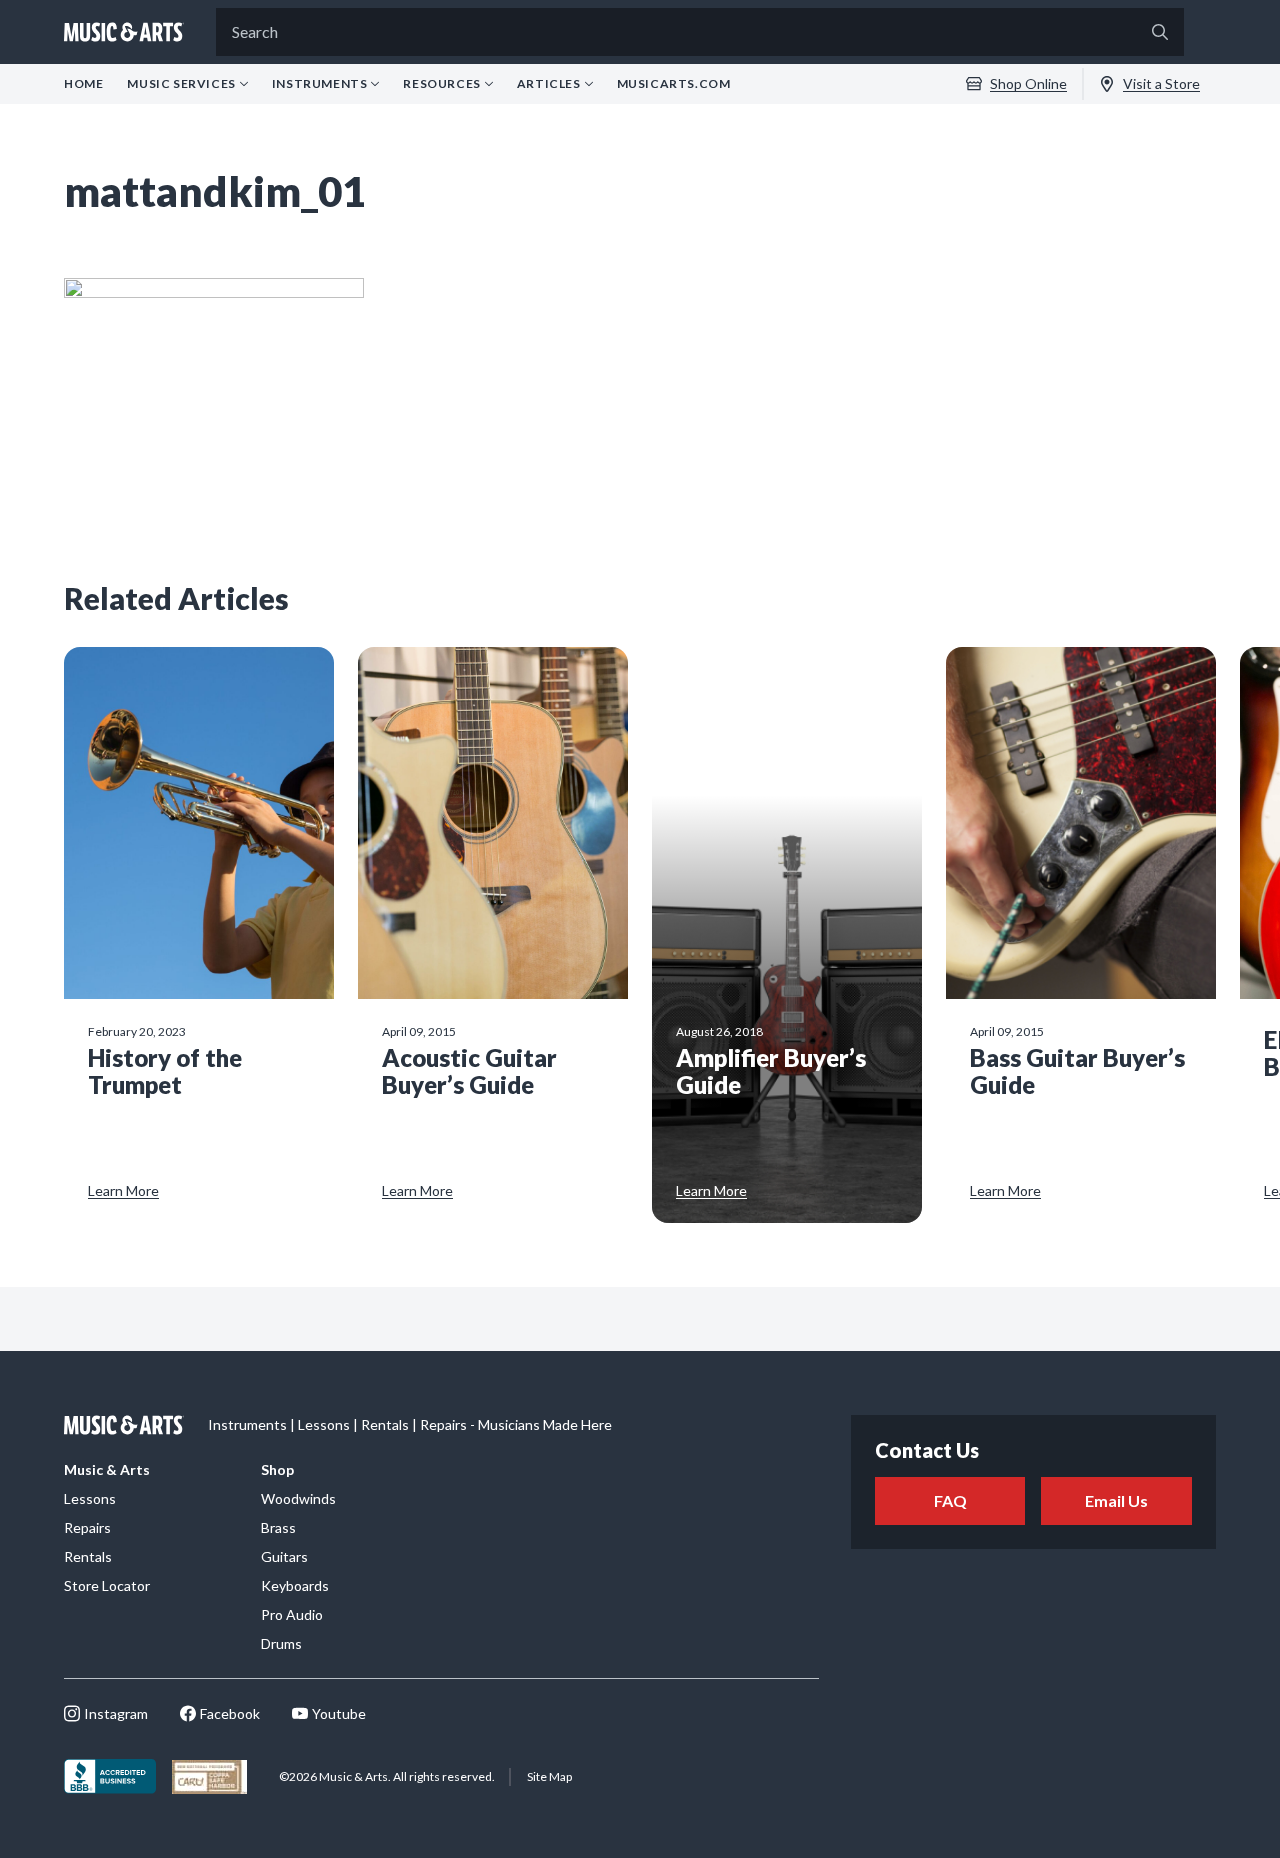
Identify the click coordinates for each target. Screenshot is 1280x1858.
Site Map (549, 1776)
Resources (441, 84)
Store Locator (107, 1585)
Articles (549, 84)
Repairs (87, 1527)
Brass (278, 1527)
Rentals (88, 1556)
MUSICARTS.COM (674, 83)
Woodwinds (298, 1498)
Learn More (123, 1190)
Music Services (181, 84)
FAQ (950, 1500)
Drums (281, 1643)
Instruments (320, 84)
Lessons (90, 1498)
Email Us (1116, 1500)
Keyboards (295, 1585)
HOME (83, 83)
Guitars (284, 1556)
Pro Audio (292, 1614)
